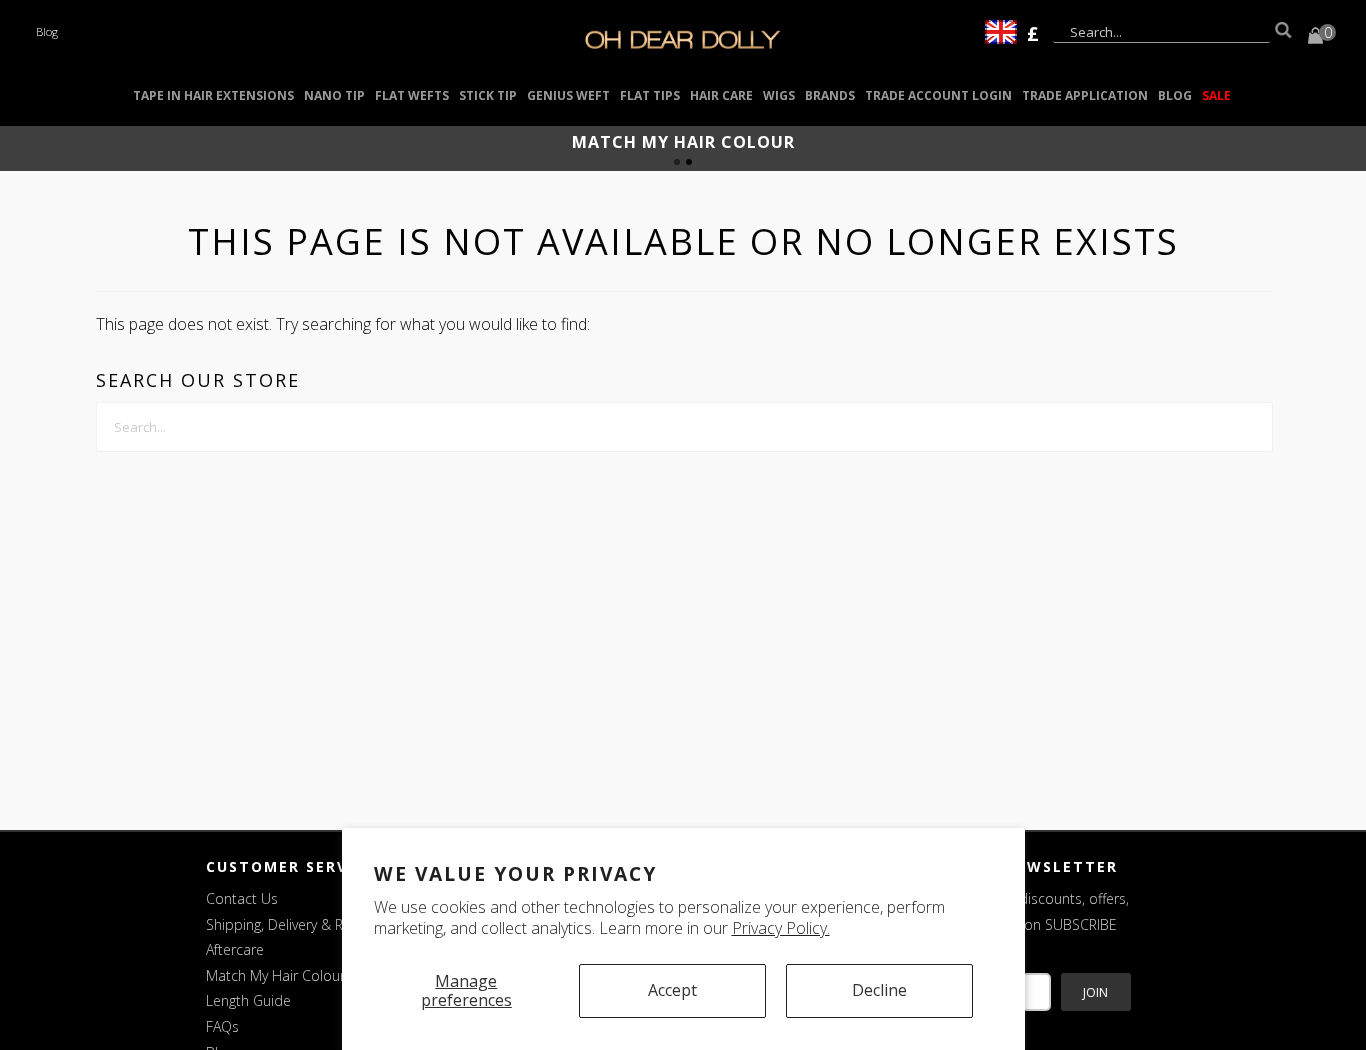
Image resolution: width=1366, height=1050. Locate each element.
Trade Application (1085, 95)
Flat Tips (650, 95)
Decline (879, 990)
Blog (47, 31)
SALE (1216, 95)
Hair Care (721, 95)
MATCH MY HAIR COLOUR (683, 142)
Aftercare (235, 949)
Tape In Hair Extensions (213, 95)
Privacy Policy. (781, 928)
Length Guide (248, 1000)
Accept (672, 990)
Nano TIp (334, 95)
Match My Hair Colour (275, 975)
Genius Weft (568, 95)
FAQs (222, 1026)
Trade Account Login (938, 95)
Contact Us (242, 898)
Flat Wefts (412, 95)
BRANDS (830, 95)
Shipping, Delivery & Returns (295, 924)
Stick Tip (488, 95)
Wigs (779, 95)
